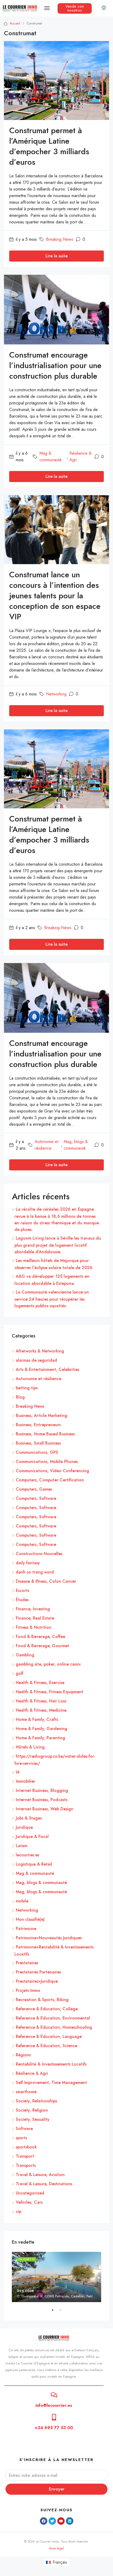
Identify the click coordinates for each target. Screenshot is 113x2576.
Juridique (24, 1827)
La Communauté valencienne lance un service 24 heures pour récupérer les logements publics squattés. (52, 1299)
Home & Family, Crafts (37, 1719)
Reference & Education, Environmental (53, 2018)
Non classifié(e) (30, 1919)
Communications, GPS (37, 1452)
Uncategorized (30, 2193)
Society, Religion (32, 2110)
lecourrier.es (27, 1855)
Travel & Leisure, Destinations (44, 2184)
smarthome (26, 2092)
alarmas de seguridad (36, 1360)
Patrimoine (26, 1929)
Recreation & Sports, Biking (42, 2000)
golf (20, 1673)
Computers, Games (34, 1489)
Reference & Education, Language (49, 2036)
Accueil (15, 23)
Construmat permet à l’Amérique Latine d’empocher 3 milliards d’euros (49, 146)
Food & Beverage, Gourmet (42, 1646)
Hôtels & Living (30, 1747)
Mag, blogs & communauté (76, 1145)
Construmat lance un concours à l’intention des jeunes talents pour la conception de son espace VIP (55, 596)
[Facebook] (44, 2521)
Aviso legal (56, 2548)
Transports (26, 2165)
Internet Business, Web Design (45, 1809)
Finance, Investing (33, 1609)
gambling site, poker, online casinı (48, 1664)
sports (21, 2138)
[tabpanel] (56, 2277)
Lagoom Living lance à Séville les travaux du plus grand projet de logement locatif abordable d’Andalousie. (58, 1245)
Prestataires (27, 1963)
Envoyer (57, 2489)
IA (18, 1772)
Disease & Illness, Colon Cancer (46, 1581)
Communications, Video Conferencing (52, 1471)
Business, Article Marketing (42, 1415)
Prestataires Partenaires (38, 1972)
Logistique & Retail (34, 1864)
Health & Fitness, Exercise (40, 1683)
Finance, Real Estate (35, 1618)
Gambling (25, 1655)
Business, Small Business (38, 1443)
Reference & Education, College (47, 2009)
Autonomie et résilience (47, 1145)
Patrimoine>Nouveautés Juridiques (49, 1938)
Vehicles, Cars (29, 2202)
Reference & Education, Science (47, 2046)
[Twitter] (52, 2521)
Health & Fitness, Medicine (41, 1710)
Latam (22, 1846)
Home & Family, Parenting (40, 1738)
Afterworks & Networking (40, 1351)
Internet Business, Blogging (42, 1790)
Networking (56, 694)
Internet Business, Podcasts (42, 1800)
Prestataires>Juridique (37, 1981)
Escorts (22, 1590)
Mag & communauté (50, 457)
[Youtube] (61, 2521)
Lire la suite (56, 256)
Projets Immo (28, 1990)
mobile (22, 1901)
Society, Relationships (36, 2101)
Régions (23, 2055)
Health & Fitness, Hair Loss (41, 1701)
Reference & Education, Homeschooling (54, 2027)
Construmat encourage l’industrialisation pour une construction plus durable (55, 365)
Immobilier (25, 1781)
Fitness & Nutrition (34, 1627)
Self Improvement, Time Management (51, 2083)
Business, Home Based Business (45, 1434)
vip (19, 2211)
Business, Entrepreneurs (38, 1425)
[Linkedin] (70, 2521)
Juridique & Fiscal (32, 1836)
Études (22, 1600)
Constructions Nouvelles (39, 1554)
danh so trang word (35, 1572)
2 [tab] (63, 2312)
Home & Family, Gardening (42, 1729)
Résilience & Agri (81, 457)
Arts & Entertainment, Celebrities (47, 1369)
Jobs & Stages (29, 1818)
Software (24, 2129)
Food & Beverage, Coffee (40, 1637)
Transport (25, 2156)
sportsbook (26, 2147)
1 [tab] (55, 2312)
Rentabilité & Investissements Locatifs (51, 2064)
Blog (20, 1397)
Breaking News (60, 239)
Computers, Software (36, 1498)
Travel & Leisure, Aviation (40, 2175)
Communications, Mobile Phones (47, 1462)
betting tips (27, 1388)
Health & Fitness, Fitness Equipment (50, 1692)
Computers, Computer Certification (50, 1480)
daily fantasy (28, 1563)
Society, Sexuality (33, 2119)
